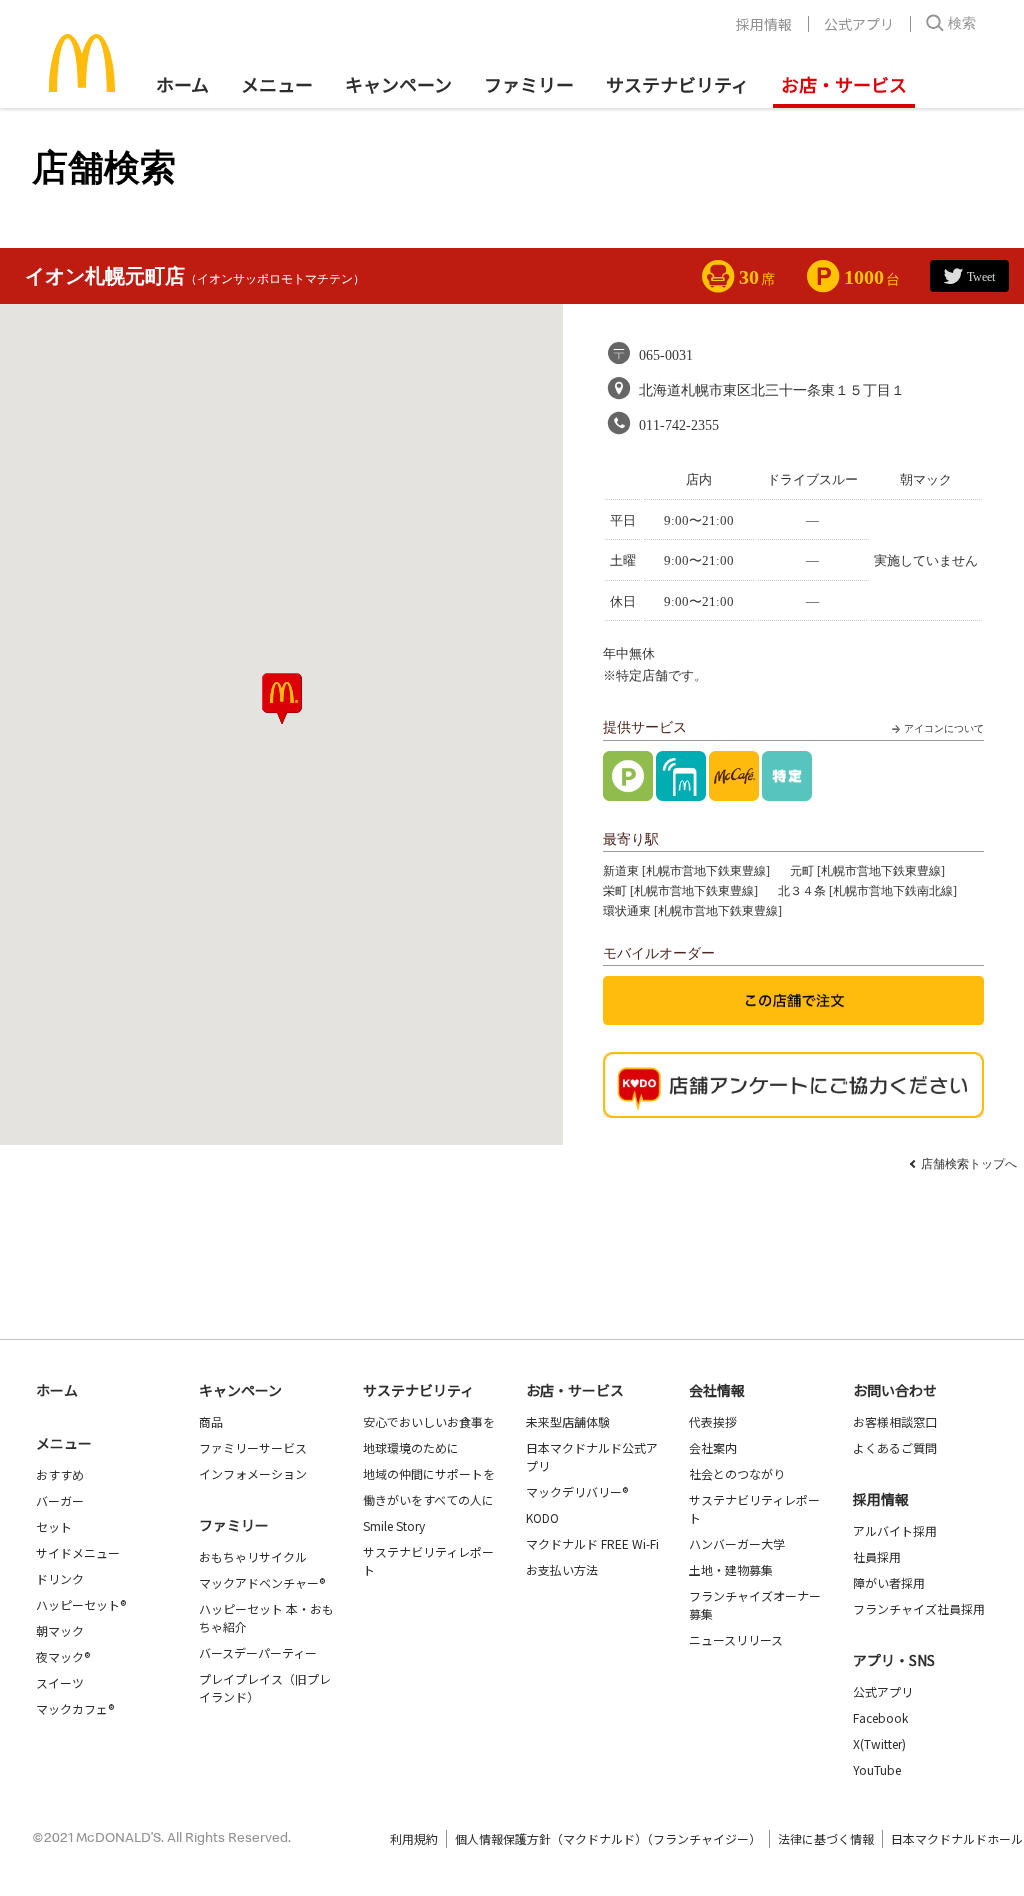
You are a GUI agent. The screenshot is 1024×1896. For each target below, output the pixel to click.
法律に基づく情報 (826, 1838)
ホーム (182, 84)
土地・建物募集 (731, 1569)
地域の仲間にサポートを (429, 1473)
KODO (542, 1517)
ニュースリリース (736, 1639)
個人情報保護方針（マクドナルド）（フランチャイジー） (608, 1838)
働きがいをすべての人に (428, 1499)
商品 (211, 1421)
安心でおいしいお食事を (429, 1421)
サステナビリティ (677, 84)
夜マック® (63, 1656)
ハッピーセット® (81, 1604)
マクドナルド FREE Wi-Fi (592, 1543)
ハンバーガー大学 (737, 1543)
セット (54, 1526)
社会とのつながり (737, 1473)
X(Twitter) (879, 1743)
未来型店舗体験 (568, 1421)
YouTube (877, 1769)
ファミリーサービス (253, 1447)
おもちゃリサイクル (253, 1556)
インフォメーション (253, 1473)
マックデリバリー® (577, 1491)
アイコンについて (944, 728)
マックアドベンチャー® (262, 1582)
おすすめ (60, 1474)
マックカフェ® (75, 1708)
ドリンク (60, 1578)
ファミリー (529, 84)
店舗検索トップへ (969, 1164)
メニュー (64, 1443)
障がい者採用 (889, 1582)
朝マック (60, 1630)
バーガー (60, 1500)
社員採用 (877, 1556)
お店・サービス (844, 84)
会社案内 (713, 1447)
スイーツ (60, 1682)
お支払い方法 (562, 1569)
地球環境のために (411, 1447)
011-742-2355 (679, 425)
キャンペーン (398, 84)
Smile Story (394, 1525)
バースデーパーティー (258, 1652)
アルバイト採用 (895, 1530)
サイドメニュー (78, 1552)
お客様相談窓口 (895, 1421)
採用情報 (764, 24)
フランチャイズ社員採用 (919, 1608)
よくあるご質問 (895, 1447)
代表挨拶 (713, 1421)
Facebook (880, 1717)
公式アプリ (859, 24)
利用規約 (414, 1838)
